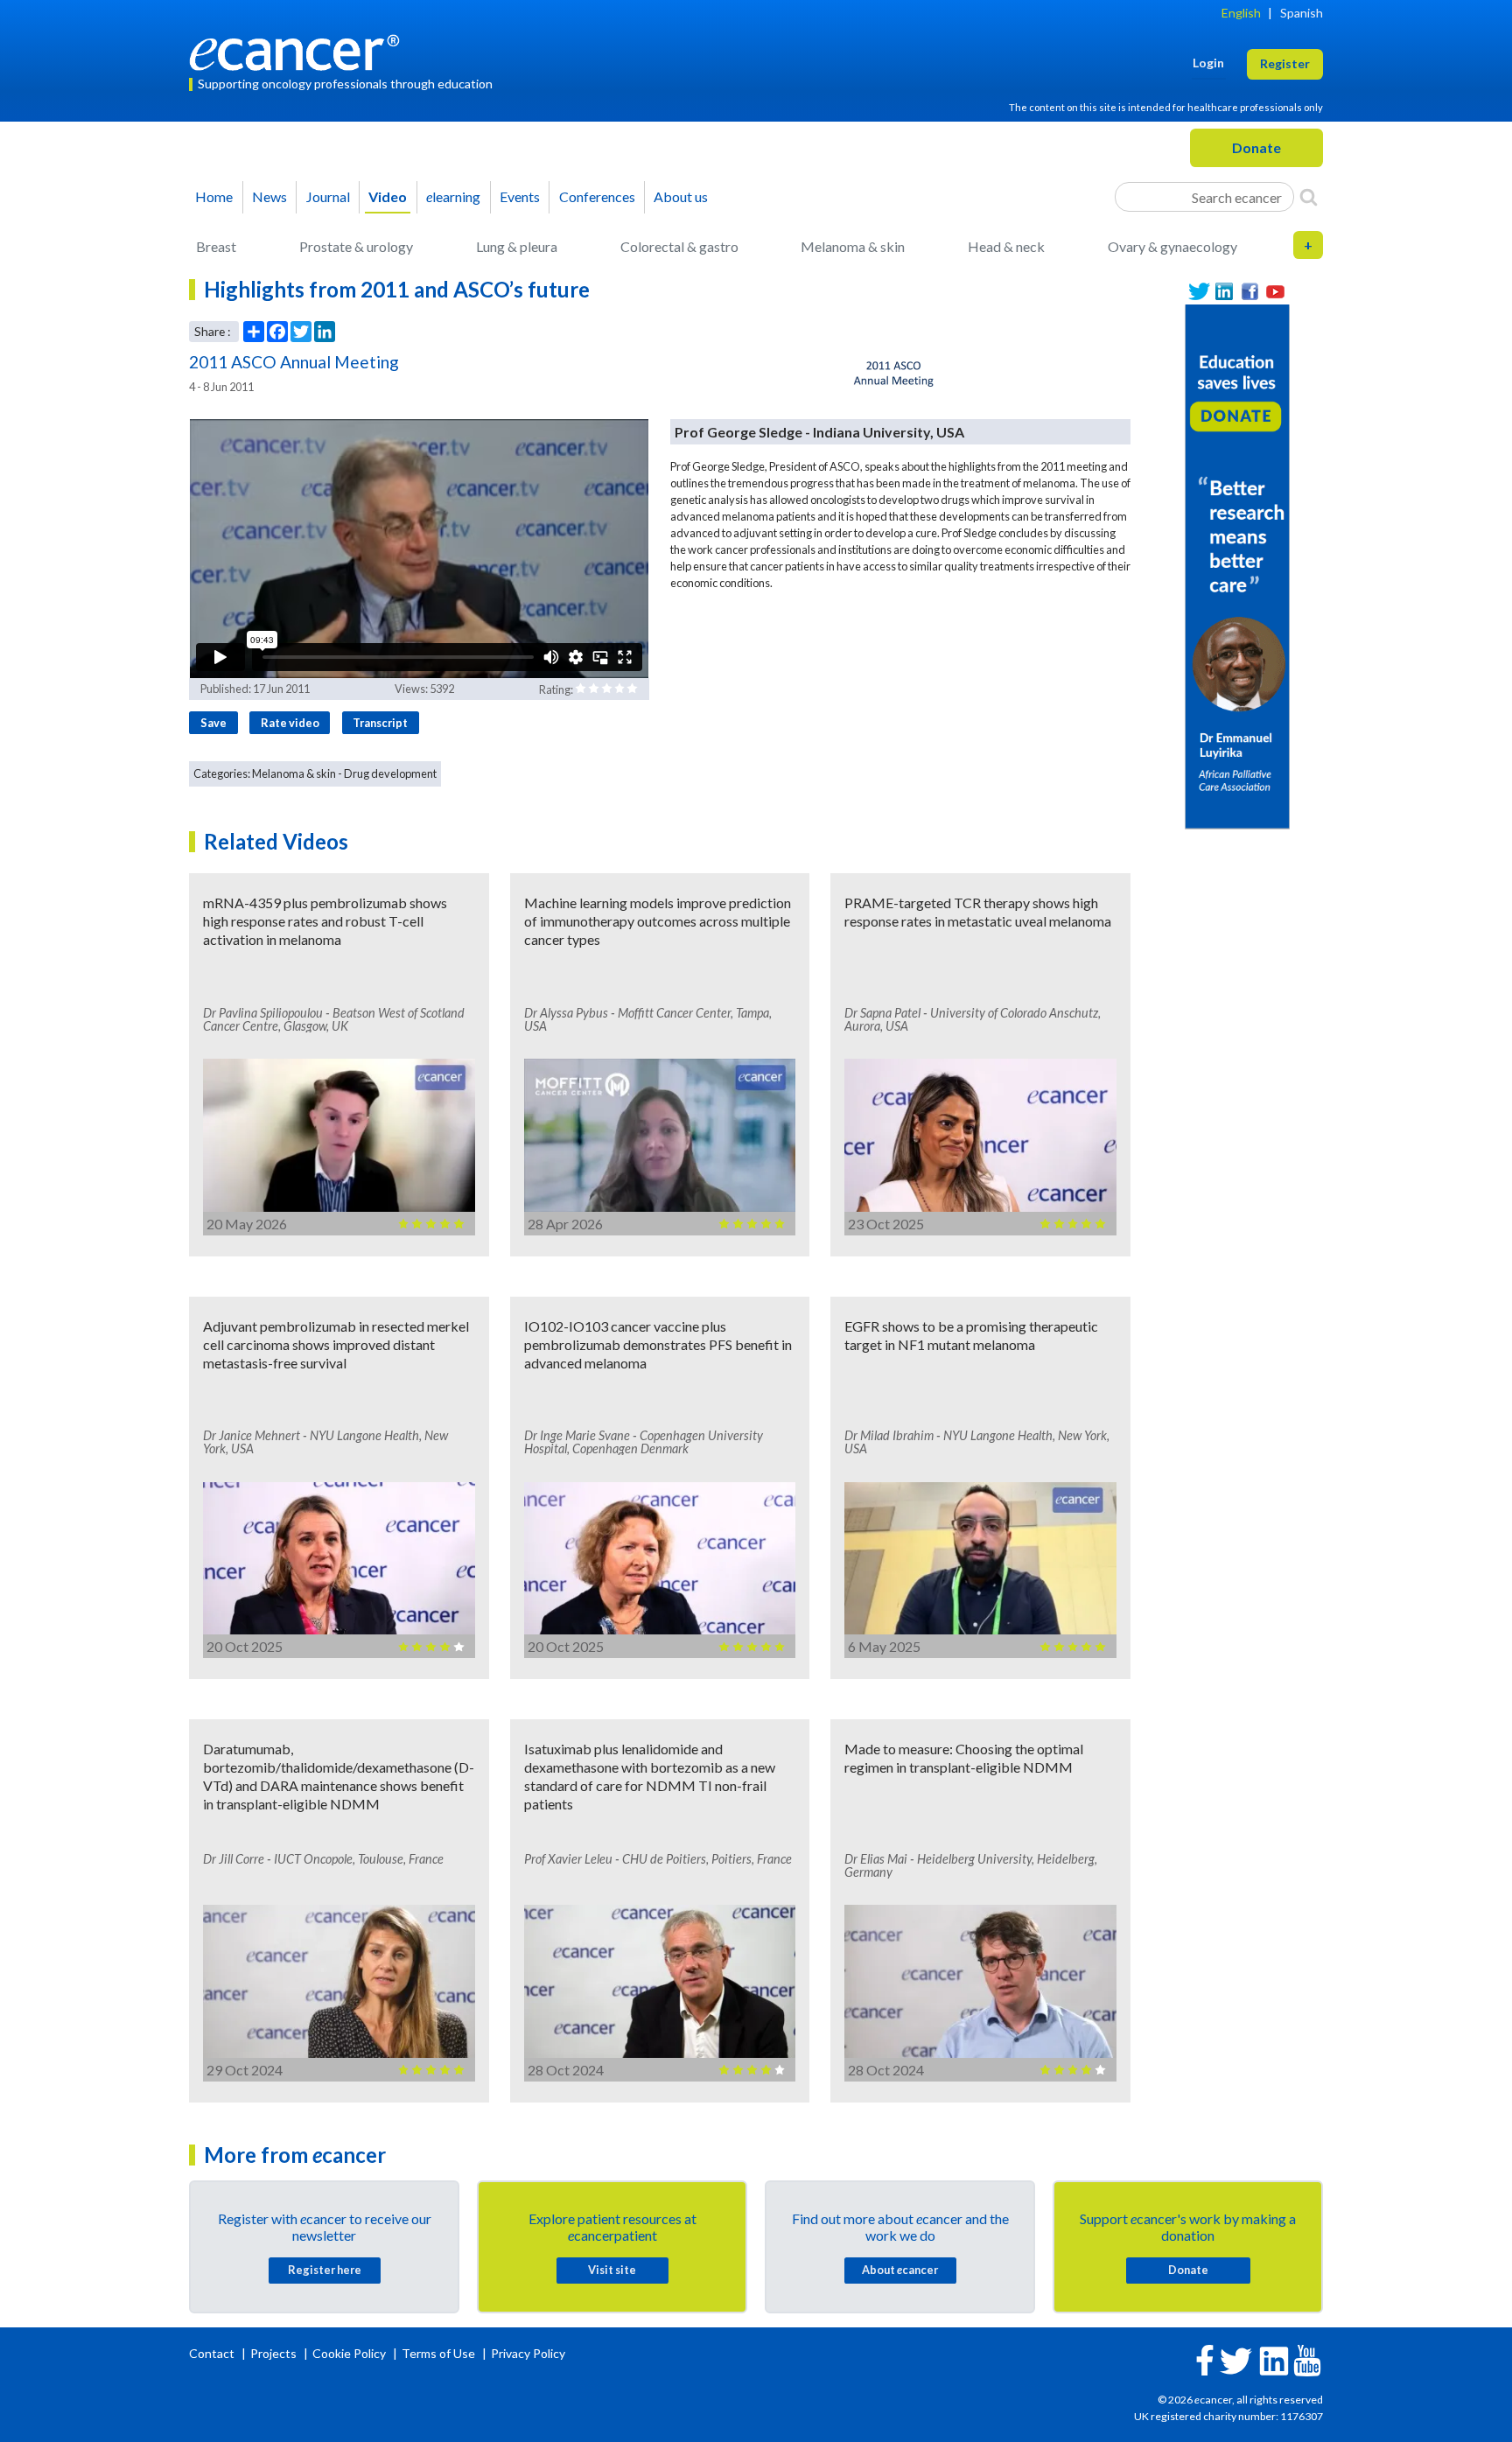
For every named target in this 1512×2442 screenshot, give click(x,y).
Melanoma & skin (853, 246)
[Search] (1309, 197)
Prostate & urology (356, 246)
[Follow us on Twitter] (1199, 292)
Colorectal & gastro (679, 246)
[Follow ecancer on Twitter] (1236, 2359)
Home (214, 196)
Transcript (380, 723)
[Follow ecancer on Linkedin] (1274, 2359)
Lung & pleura (517, 246)
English (1241, 13)
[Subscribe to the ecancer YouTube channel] (1307, 2358)
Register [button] (1285, 63)
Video (388, 196)
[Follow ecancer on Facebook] (1205, 2358)
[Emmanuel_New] (1237, 565)
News (269, 196)
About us (681, 196)
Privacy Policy (528, 2353)
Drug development (390, 773)
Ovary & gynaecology (1172, 246)
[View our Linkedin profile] (1225, 292)
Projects (275, 2353)
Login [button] (1208, 63)
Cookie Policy (349, 2353)
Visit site (612, 2270)
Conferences (597, 196)
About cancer (900, 2270)
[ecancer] (299, 50)
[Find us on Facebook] (1250, 292)
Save (213, 723)
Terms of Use (438, 2353)
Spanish (1302, 13)
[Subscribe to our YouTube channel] (1275, 292)
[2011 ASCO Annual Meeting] (895, 374)
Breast (216, 246)
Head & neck (1006, 246)
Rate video (290, 723)
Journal (328, 196)
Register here (325, 2270)
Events (520, 196)
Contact (213, 2353)
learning (453, 196)
